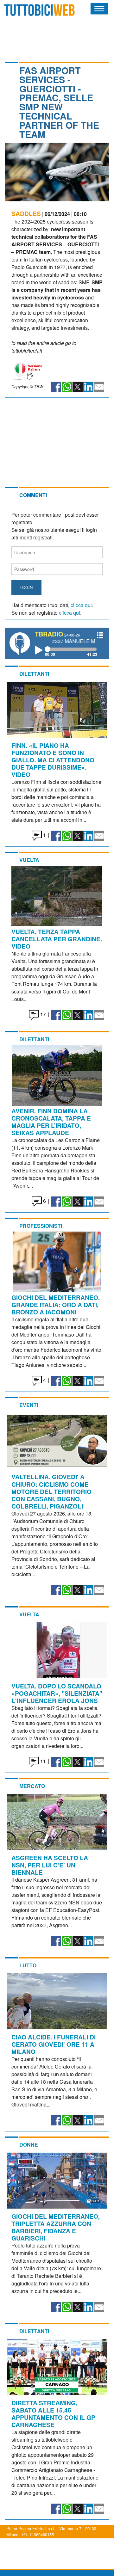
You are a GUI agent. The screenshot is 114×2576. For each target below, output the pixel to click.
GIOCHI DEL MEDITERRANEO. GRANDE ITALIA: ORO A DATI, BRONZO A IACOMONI (56, 1305)
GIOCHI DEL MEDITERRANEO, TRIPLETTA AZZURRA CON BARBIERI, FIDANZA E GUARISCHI (56, 2227)
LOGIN (26, 587)
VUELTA (29, 860)
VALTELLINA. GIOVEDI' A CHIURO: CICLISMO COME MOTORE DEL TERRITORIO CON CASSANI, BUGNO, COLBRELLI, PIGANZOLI (51, 1491)
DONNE (29, 2145)
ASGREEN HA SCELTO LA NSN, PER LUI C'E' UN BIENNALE (50, 1865)
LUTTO (28, 1965)
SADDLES (26, 213)
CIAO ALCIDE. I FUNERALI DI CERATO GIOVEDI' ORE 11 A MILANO (54, 2044)
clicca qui (81, 605)
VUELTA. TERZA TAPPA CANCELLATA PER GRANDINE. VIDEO (57, 939)
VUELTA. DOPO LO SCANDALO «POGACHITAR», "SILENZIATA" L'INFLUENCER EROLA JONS (57, 1693)
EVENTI (29, 1405)
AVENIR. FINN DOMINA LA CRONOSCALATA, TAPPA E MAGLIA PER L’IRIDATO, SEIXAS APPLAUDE (51, 1122)
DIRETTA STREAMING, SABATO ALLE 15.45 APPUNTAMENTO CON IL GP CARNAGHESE (53, 2414)
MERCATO (32, 1786)
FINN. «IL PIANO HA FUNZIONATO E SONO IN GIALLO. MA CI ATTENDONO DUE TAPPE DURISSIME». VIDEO (53, 760)
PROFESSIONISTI (41, 1226)
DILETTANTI (34, 674)
